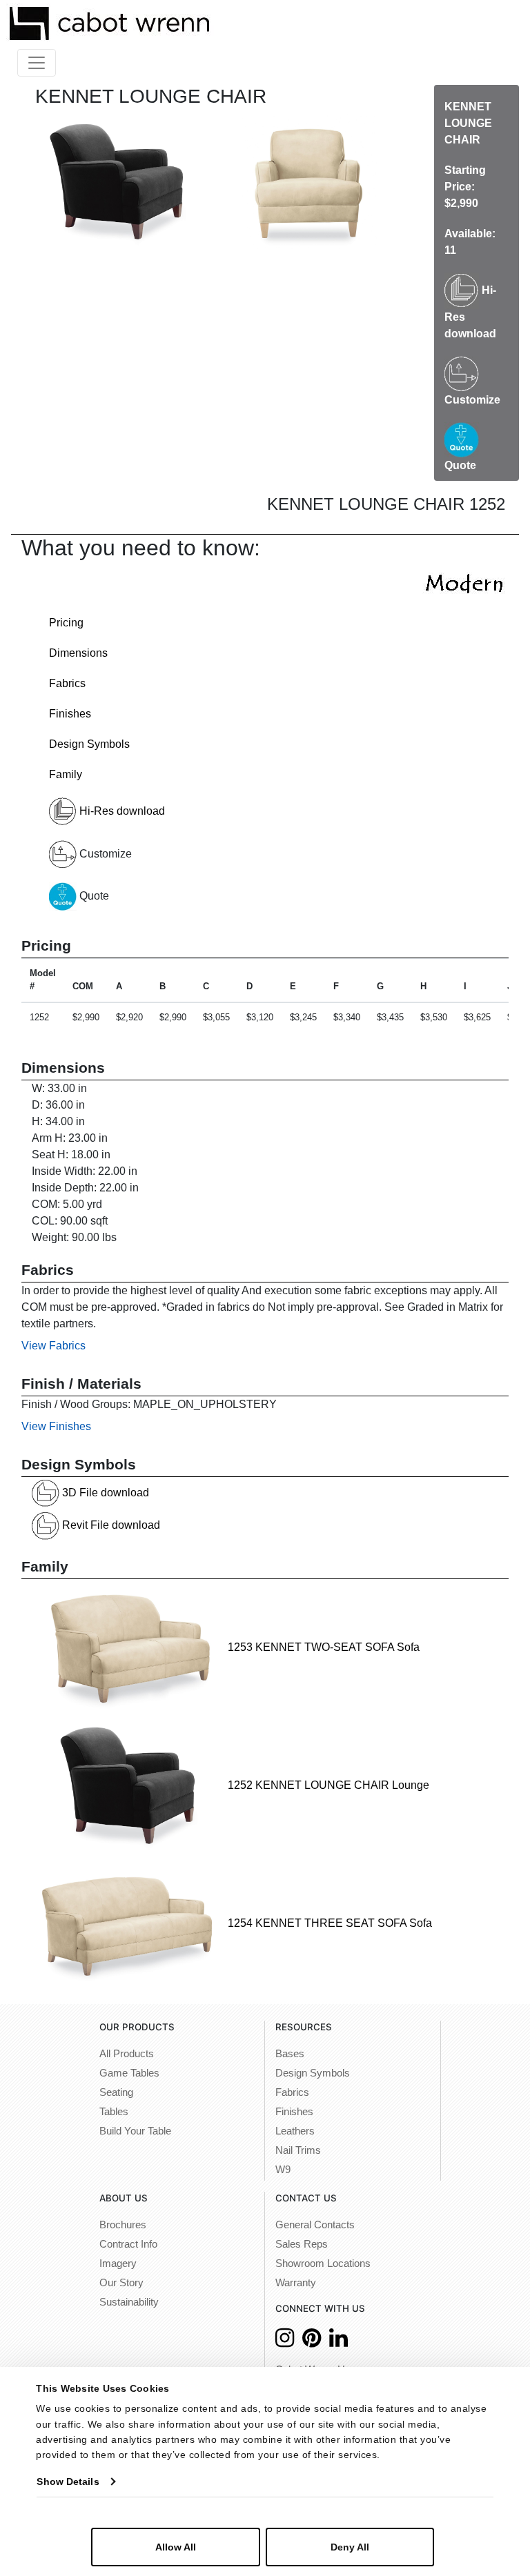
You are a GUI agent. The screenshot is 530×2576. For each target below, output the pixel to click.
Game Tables (129, 2073)
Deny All (350, 2547)
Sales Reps (302, 2244)
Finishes (70, 714)
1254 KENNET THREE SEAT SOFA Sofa (328, 1923)
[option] (117, 182)
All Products (127, 2054)
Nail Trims (298, 2150)
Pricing (66, 623)
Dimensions (78, 653)
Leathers (295, 2131)
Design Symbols (89, 744)
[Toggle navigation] (37, 63)
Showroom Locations (323, 2263)
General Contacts (315, 2225)
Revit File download (110, 1525)
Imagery (118, 2263)
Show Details (68, 2481)
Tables (114, 2112)
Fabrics (67, 683)
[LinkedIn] (338, 2342)
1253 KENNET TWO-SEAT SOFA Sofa (322, 1647)
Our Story (121, 2283)
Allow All (176, 2547)
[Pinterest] (312, 2342)
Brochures (123, 2225)
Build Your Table (135, 2131)
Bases (290, 2054)
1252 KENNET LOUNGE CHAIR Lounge (327, 1785)
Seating (116, 2092)
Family (66, 774)
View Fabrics (53, 1346)
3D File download (104, 1493)
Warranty (296, 2283)
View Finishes (56, 1426)
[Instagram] (285, 2342)
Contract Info (128, 2244)
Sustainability (129, 2302)
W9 (283, 2170)
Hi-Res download (121, 811)
